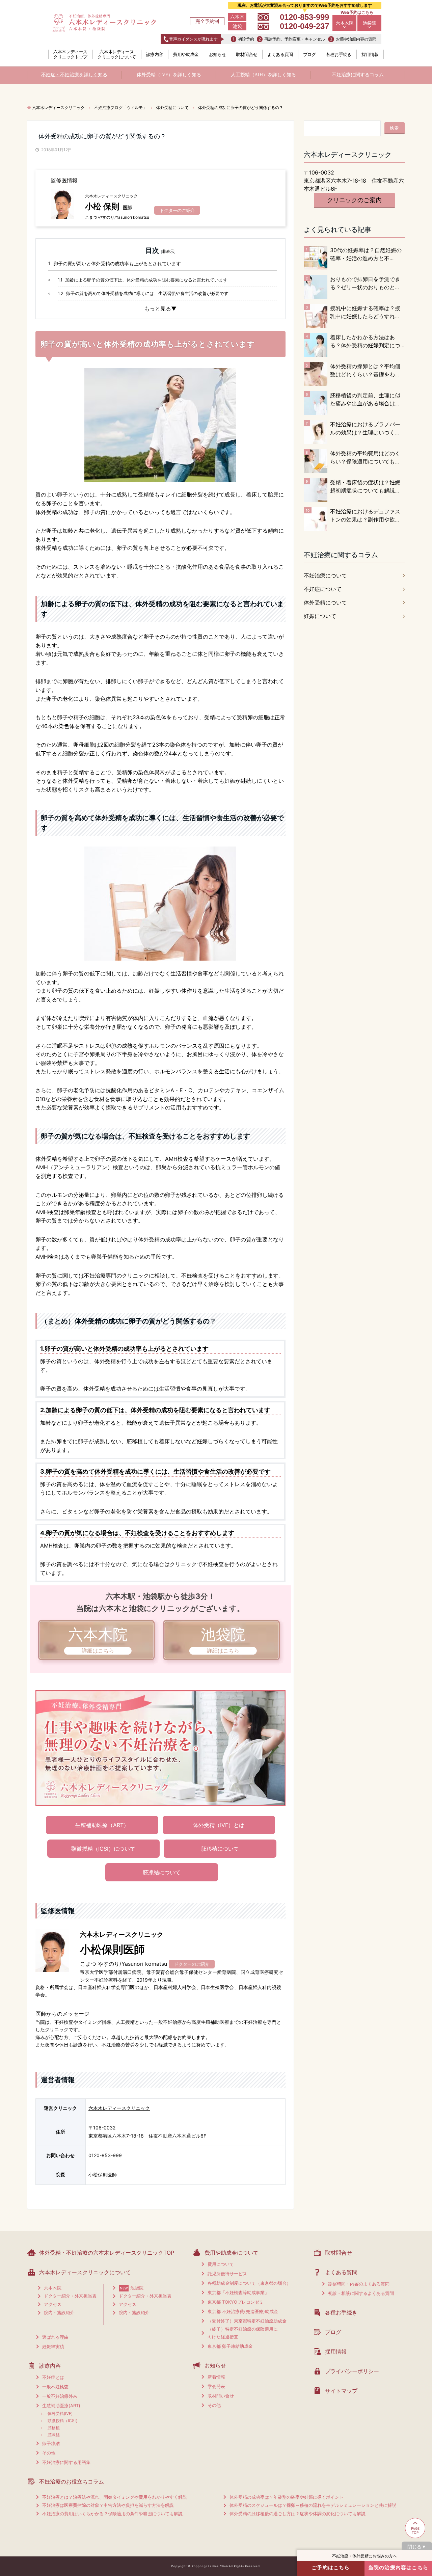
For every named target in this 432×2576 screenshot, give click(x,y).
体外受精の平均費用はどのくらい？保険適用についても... (365, 457)
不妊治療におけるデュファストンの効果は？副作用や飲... (365, 515)
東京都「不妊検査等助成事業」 (238, 2292)
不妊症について (323, 589)
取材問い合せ (221, 2396)
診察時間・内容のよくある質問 (359, 2284)
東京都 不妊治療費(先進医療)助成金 (243, 2311)
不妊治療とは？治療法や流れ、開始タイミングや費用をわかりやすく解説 (115, 2497)
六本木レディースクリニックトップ (70, 54)
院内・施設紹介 (59, 2312)
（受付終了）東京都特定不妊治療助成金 (247, 2321)
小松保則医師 (103, 2175)
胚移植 (54, 2428)
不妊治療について (325, 575)
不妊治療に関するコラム (358, 75)
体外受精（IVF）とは (219, 1825)
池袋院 (369, 23)
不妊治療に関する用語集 (66, 2462)
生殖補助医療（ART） (102, 1825)
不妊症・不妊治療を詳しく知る (74, 75)
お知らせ (217, 54)
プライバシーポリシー (352, 2371)
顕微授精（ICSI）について (103, 1849)
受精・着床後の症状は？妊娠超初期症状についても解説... (365, 486)
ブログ (309, 54)
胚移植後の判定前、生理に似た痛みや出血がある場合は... (365, 399)
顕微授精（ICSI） (64, 2421)
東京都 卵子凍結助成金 (230, 2346)
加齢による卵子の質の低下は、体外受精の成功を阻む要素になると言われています (143, 280)
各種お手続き (339, 54)
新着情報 (216, 2377)
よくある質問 (280, 54)
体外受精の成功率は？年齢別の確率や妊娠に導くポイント (287, 2497)
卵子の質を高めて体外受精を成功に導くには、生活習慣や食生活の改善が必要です (143, 293)
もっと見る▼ (160, 308)
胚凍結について (162, 1872)
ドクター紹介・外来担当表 (70, 2296)
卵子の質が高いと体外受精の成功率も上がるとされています (115, 263)
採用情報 (370, 54)
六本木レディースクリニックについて (117, 54)
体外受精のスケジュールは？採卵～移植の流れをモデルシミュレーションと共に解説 (313, 2505)
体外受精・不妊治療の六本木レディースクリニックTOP (107, 2253)
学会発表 (216, 2386)
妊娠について (320, 616)
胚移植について (220, 1849)
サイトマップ (341, 2391)
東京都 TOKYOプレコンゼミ (236, 2302)
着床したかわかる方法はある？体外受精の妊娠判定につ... (367, 341)
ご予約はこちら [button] (331, 2567)
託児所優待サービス (227, 2274)
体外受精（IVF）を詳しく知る (169, 75)
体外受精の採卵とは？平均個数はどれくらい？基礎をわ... (365, 370)
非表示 (168, 251)
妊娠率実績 (53, 2346)
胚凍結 (54, 2435)
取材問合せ (247, 54)
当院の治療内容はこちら (398, 2567)
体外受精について (325, 602)
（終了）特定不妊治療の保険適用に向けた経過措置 (243, 2333)
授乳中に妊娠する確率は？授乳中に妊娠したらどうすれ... (365, 312)
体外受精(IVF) (60, 2413)
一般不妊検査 (55, 2387)
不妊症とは (53, 2377)
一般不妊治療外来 (60, 2396)
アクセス (53, 2304)
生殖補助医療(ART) (61, 2406)
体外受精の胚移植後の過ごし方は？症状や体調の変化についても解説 (298, 2514)
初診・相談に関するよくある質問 (361, 2293)
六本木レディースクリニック (119, 2108)
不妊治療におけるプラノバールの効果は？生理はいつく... (365, 428)
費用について (221, 2264)
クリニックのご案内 (354, 200)
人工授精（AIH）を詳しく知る (263, 75)
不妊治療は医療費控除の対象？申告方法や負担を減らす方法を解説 (108, 2505)
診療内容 (155, 54)
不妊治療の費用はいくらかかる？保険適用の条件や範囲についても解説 (112, 2514)
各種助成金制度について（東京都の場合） (249, 2283)
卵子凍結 (51, 2443)
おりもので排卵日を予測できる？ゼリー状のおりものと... (365, 283)
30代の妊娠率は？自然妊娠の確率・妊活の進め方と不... (366, 254)
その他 (49, 2453)
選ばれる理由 (55, 2337)
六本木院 (345, 23)
